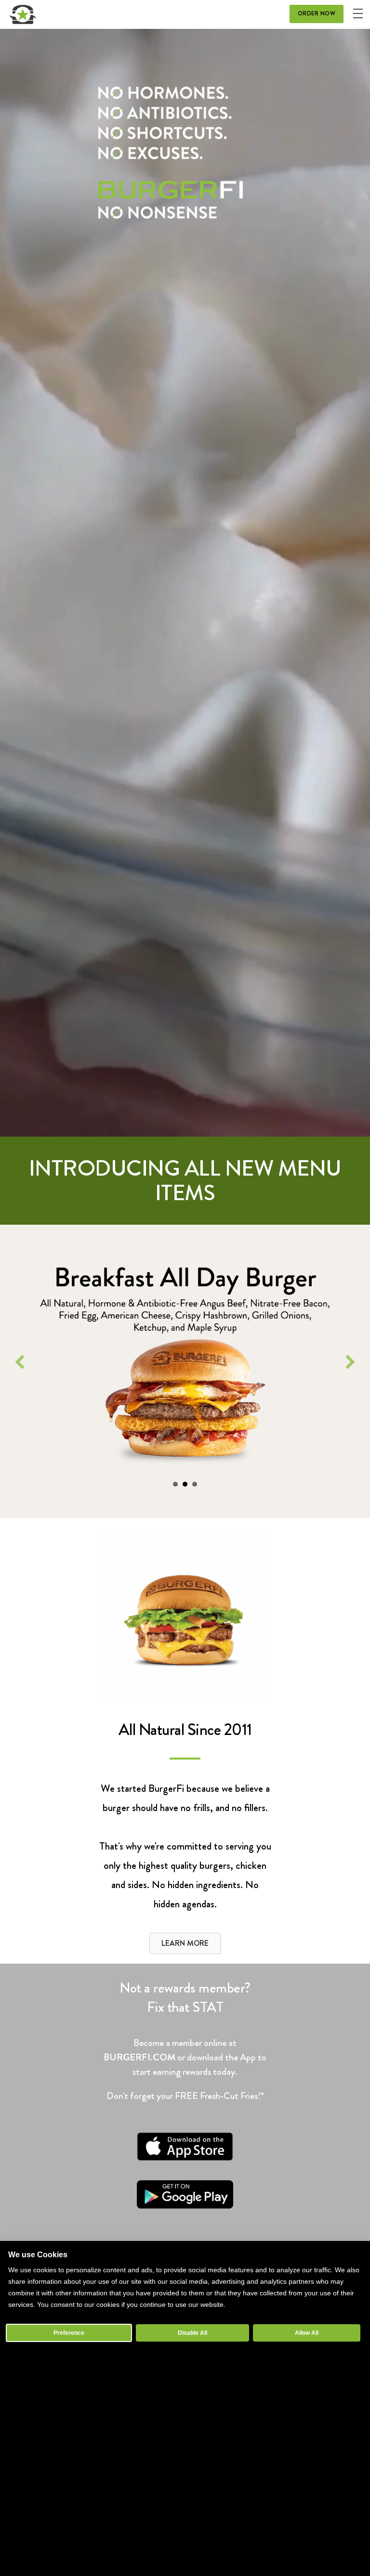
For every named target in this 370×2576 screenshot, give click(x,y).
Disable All (192, 2333)
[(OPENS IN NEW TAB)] (185, 2158)
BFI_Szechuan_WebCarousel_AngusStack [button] (175, 1484)
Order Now (317, 13)
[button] (20, 1362)
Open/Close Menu (358, 13)
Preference (69, 2333)
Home (23, 14)
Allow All (307, 2333)
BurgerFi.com (139, 2057)
